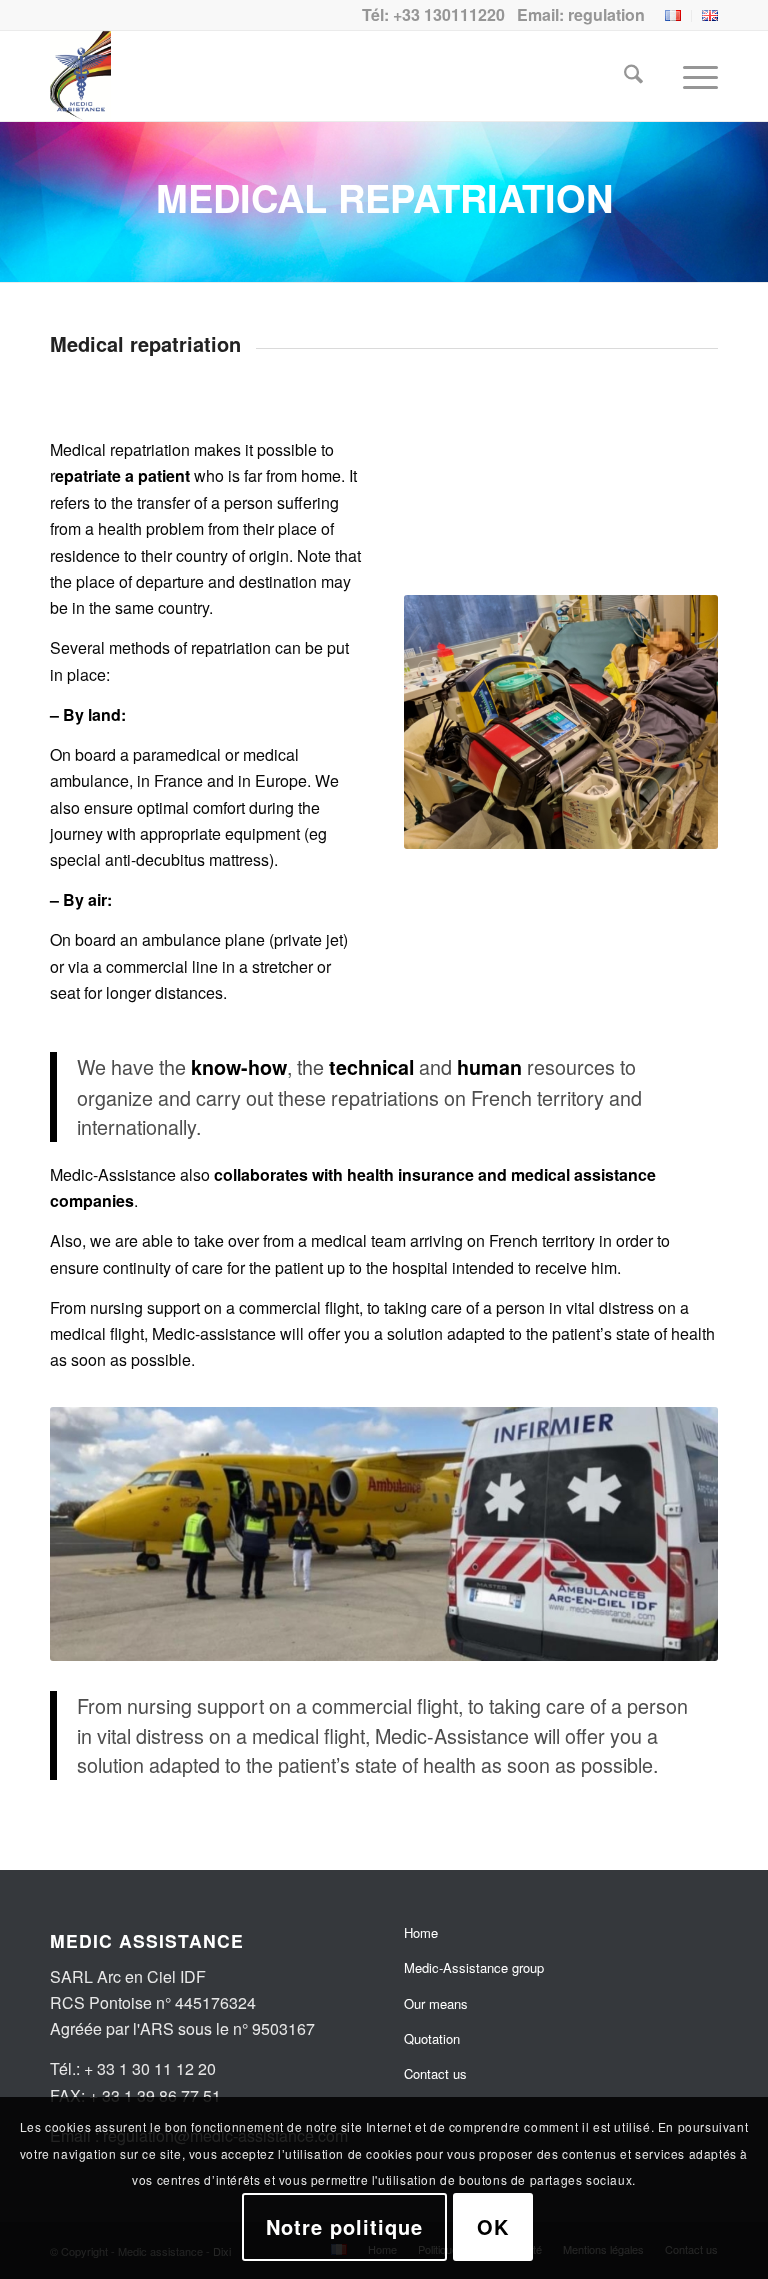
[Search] (623, 76)
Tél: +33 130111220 (433, 14)
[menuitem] (673, 16)
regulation (606, 14)
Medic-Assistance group (474, 1967)
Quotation (432, 2038)
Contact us (435, 2073)
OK (493, 2226)
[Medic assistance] (80, 76)
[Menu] (690, 76)
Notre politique (344, 2226)
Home (421, 1932)
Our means (436, 2003)
